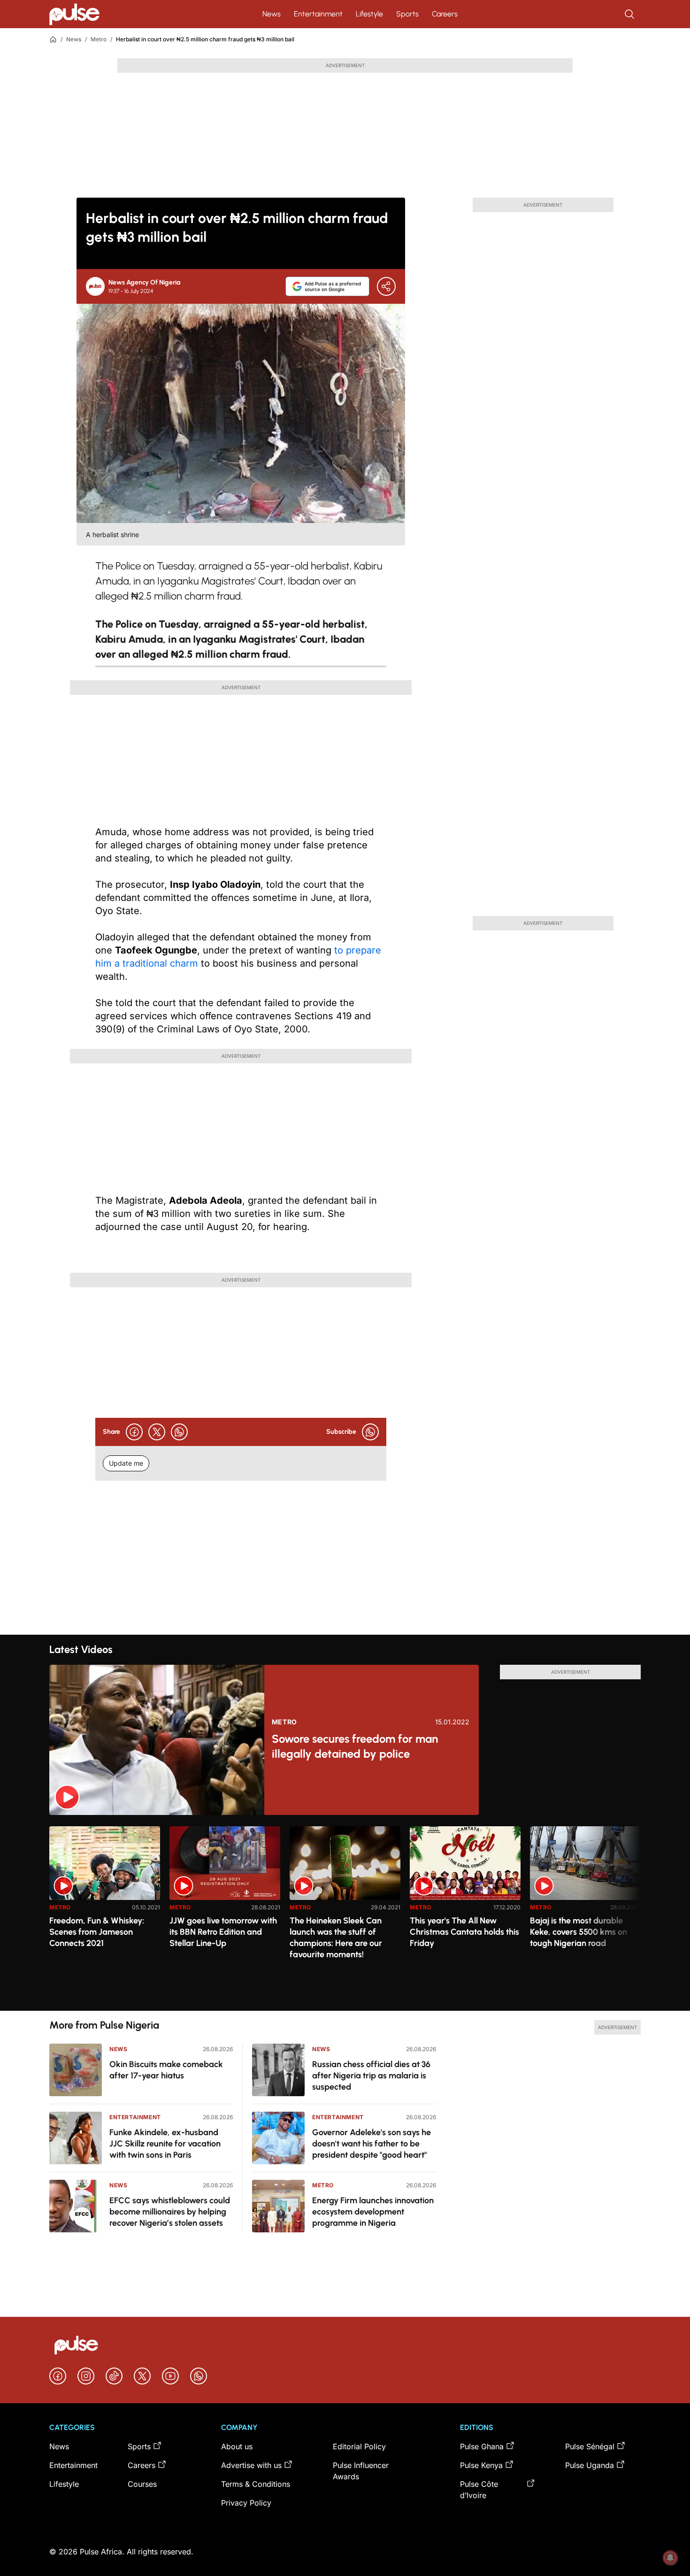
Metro (99, 39)
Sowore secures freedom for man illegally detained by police (355, 1746)
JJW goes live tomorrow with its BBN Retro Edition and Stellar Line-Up (223, 1932)
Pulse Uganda (590, 2465)
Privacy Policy (246, 2503)
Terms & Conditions (256, 2484)
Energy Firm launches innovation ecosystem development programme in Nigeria (373, 2212)
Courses (142, 2484)
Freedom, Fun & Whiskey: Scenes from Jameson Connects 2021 (97, 1932)
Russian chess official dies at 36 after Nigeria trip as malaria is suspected (371, 2076)
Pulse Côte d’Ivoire (479, 2490)
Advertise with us (251, 2465)
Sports (407, 14)
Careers (445, 14)
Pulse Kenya (481, 2465)
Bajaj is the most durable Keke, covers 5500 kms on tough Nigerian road (579, 1932)
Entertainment (318, 14)
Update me (126, 1463)
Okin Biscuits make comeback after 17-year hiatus (166, 2070)
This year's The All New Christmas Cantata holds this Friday (464, 1932)
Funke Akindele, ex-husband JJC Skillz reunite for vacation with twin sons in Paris (165, 2144)
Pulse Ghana (482, 2446)
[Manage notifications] (670, 2558)
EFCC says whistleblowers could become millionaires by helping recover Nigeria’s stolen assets (170, 2212)
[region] (345, 1913)
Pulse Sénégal (590, 2446)
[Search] (630, 14)
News (272, 14)
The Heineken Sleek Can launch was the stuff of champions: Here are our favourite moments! (336, 1938)
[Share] (386, 286)
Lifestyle (369, 14)
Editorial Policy (359, 2446)
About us (237, 2446)
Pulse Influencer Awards (361, 2471)
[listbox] (345, 1913)
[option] (105, 1915)
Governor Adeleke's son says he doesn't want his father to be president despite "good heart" (372, 2144)
